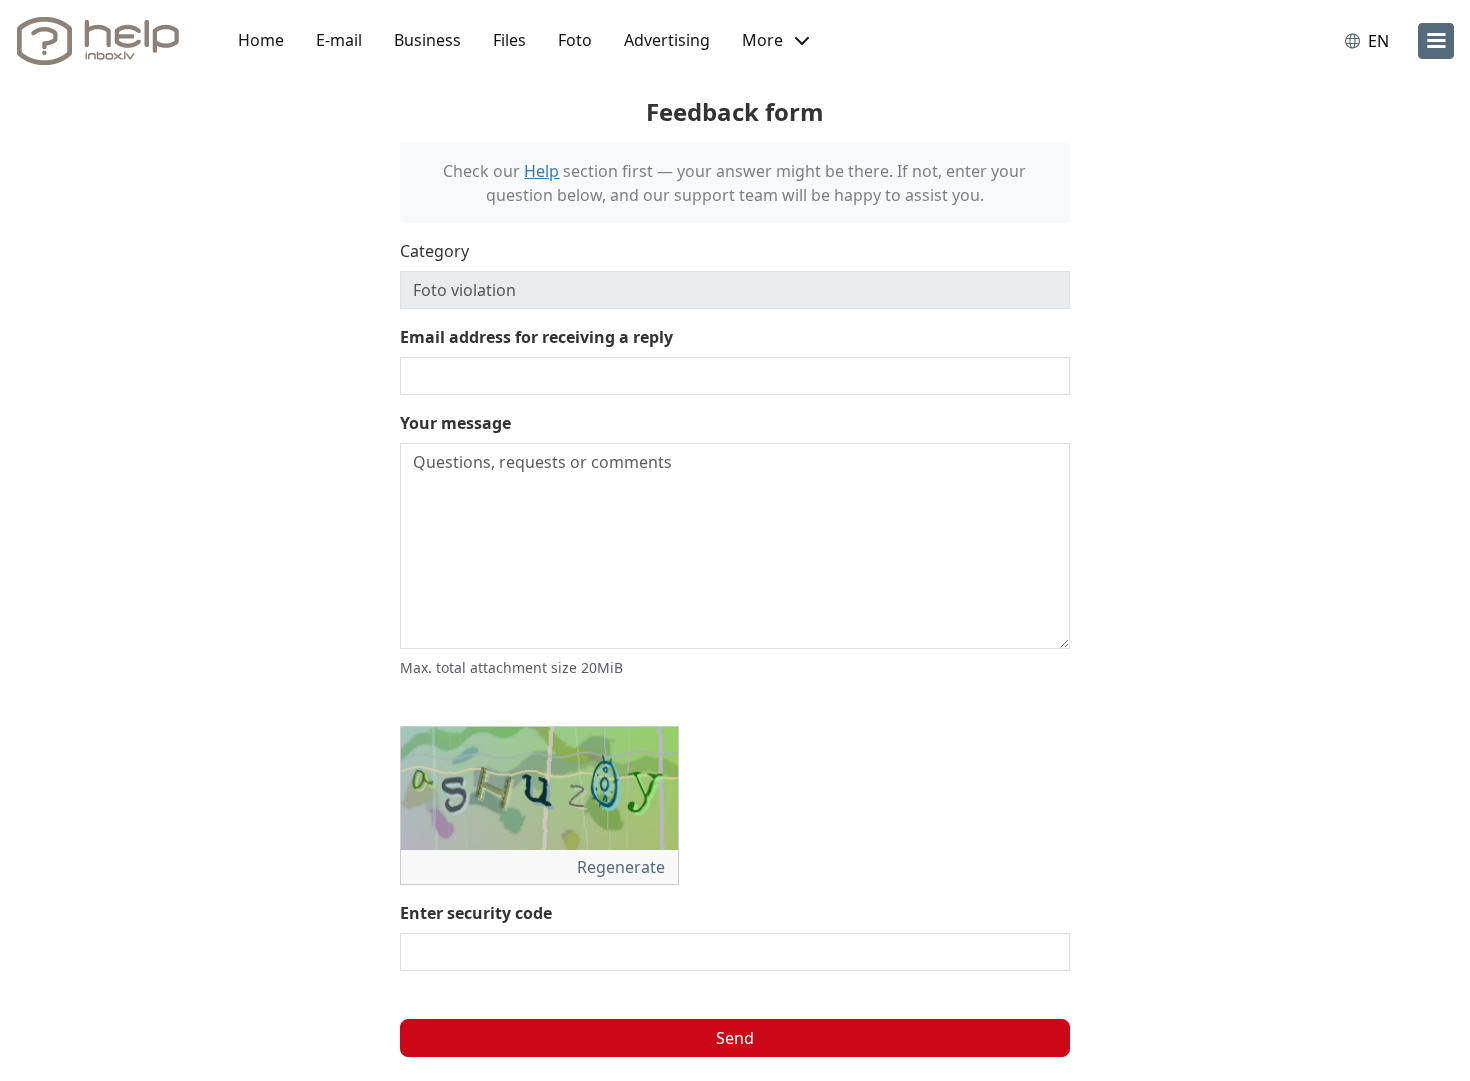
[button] (775, 41)
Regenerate (623, 867)
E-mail (339, 40)
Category (434, 251)
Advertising (667, 40)
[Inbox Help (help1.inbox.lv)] (105, 41)
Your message (455, 423)
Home (261, 40)
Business (427, 40)
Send (735, 1038)
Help (541, 171)
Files (509, 40)
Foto (575, 40)
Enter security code (476, 913)
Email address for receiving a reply (536, 337)
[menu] (1436, 41)
